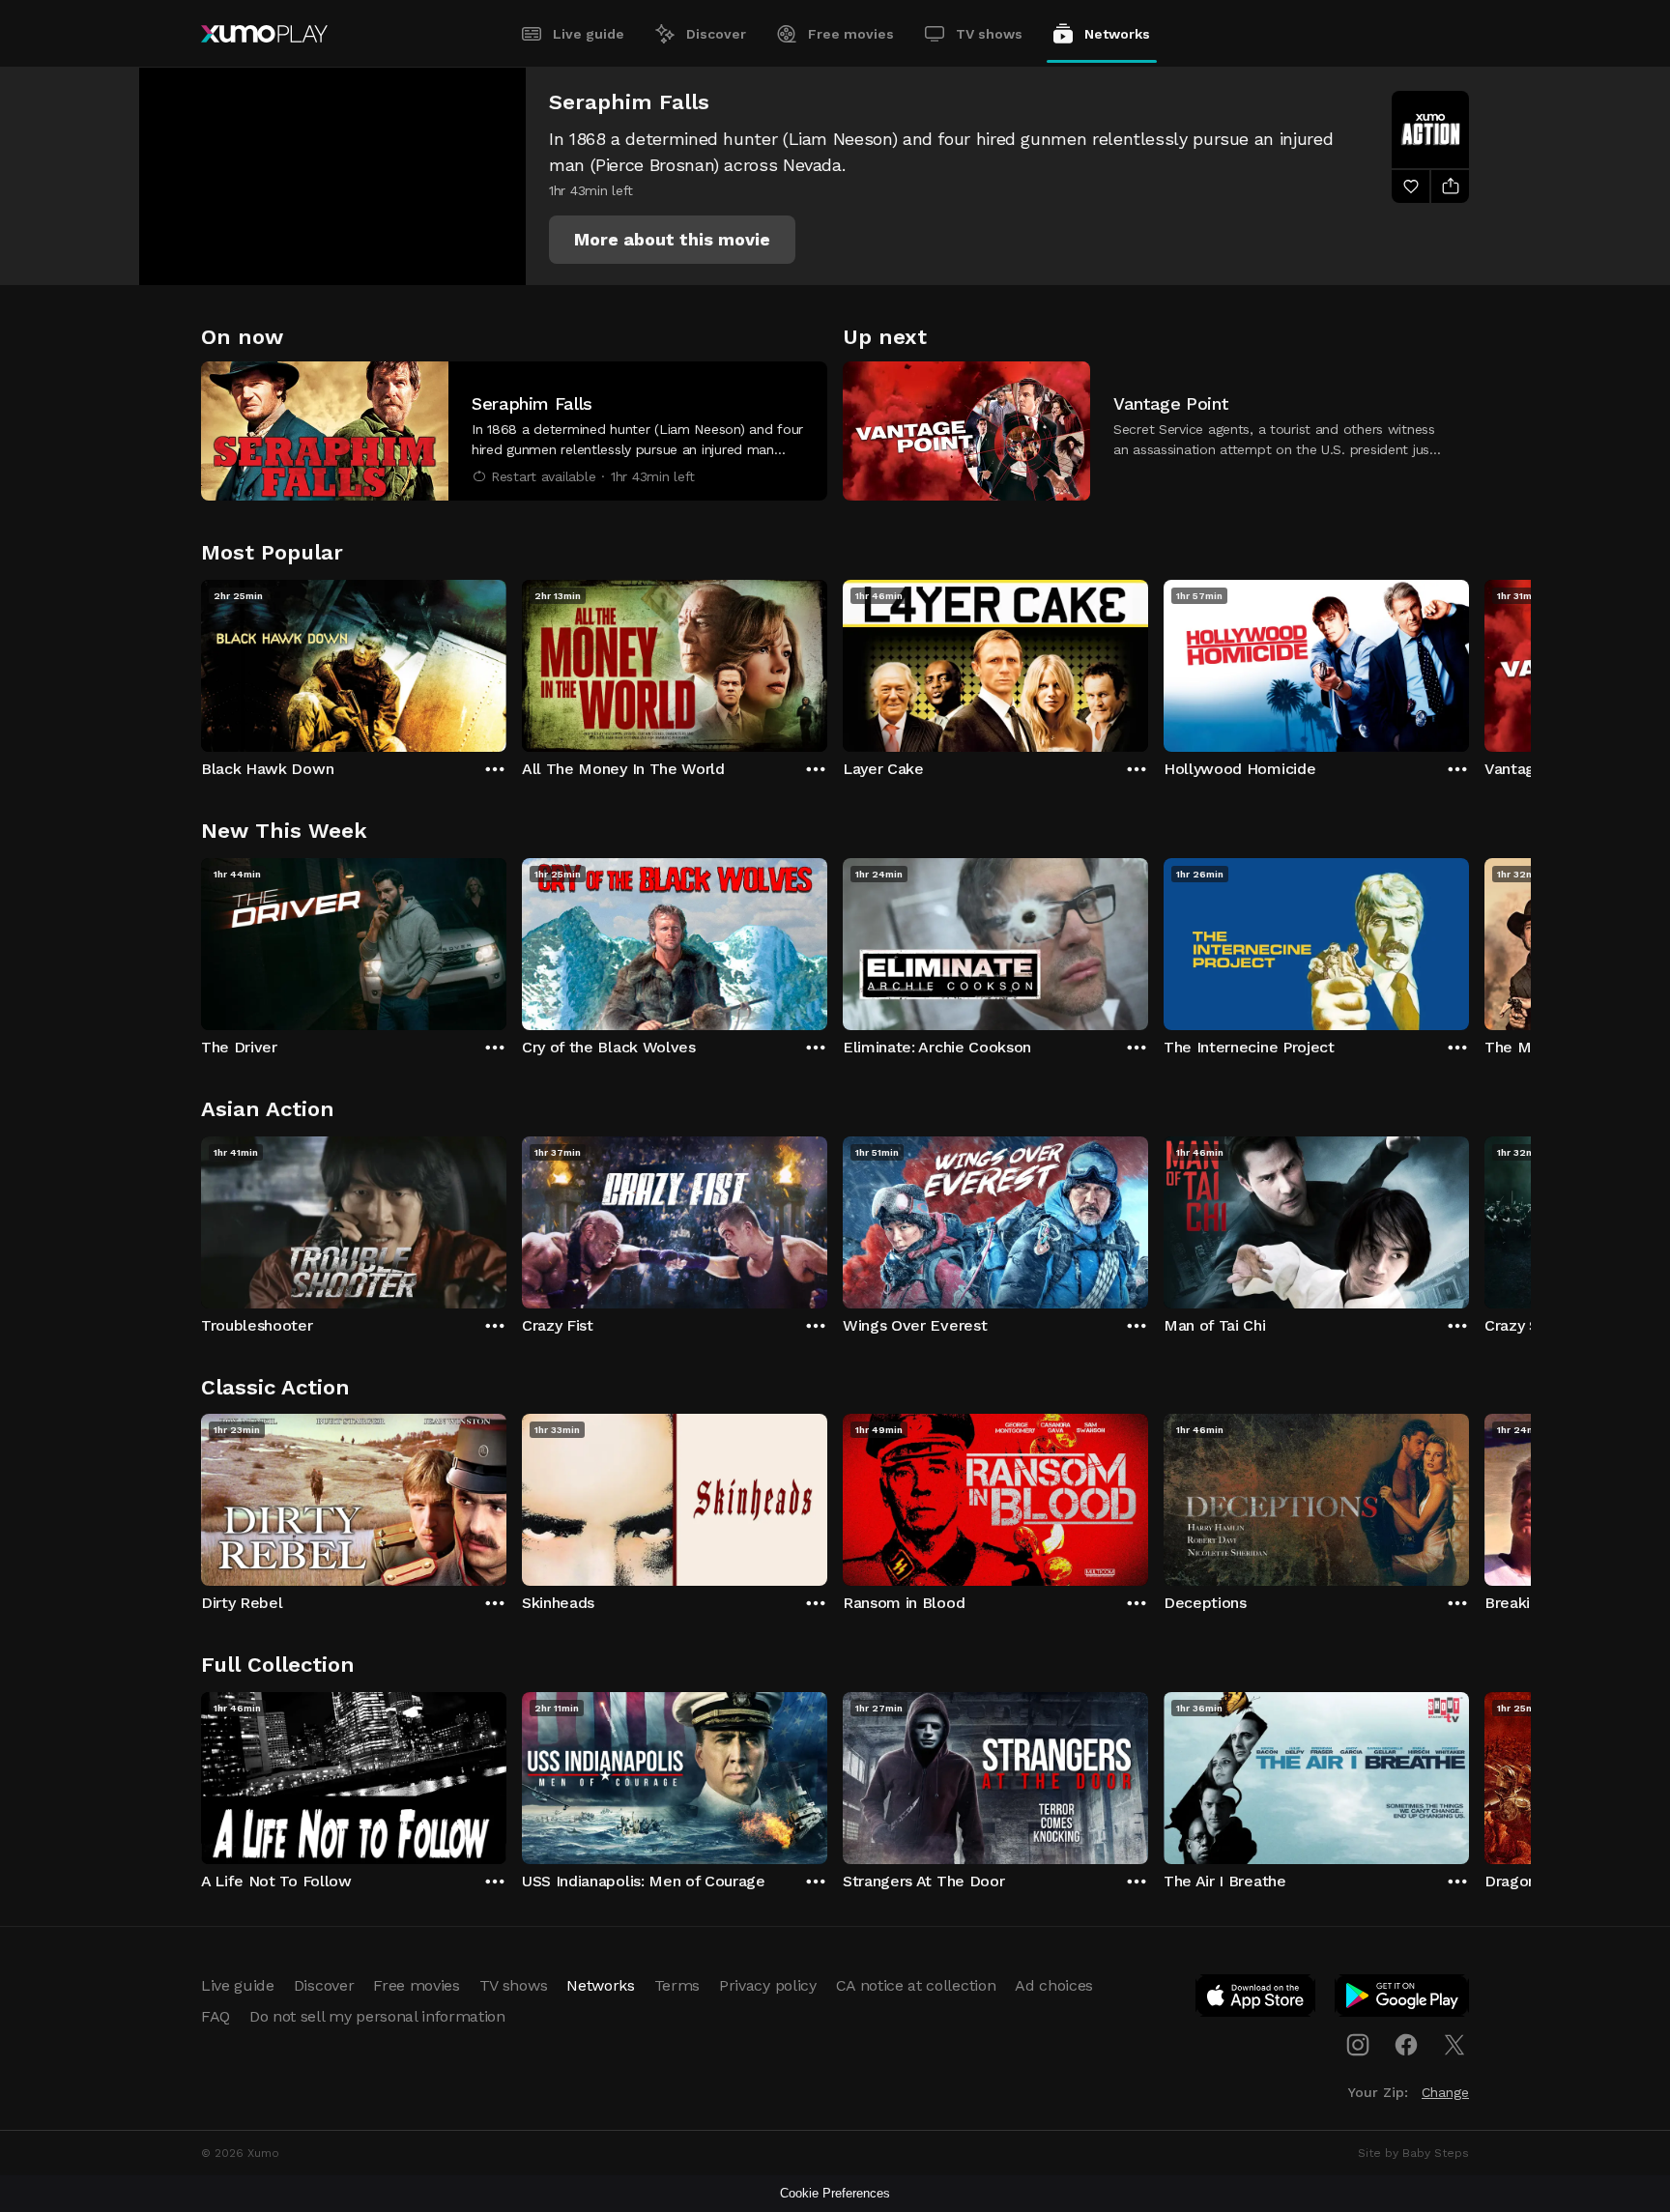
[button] (672, 240)
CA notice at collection (916, 1985)
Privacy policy (768, 1985)
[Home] (264, 34)
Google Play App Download (1403, 1999)
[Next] (1469, 661)
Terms (677, 1985)
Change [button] (1445, 2092)
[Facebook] (1406, 2045)
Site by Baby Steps (1413, 2153)
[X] (1454, 2045)
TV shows (989, 34)
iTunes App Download (1256, 1999)
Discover (716, 34)
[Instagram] (1358, 2045)
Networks (1117, 34)
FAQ (216, 2016)
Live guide (589, 34)
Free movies (851, 34)
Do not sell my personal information (377, 2016)
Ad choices (1054, 1985)
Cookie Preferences (835, 2193)
